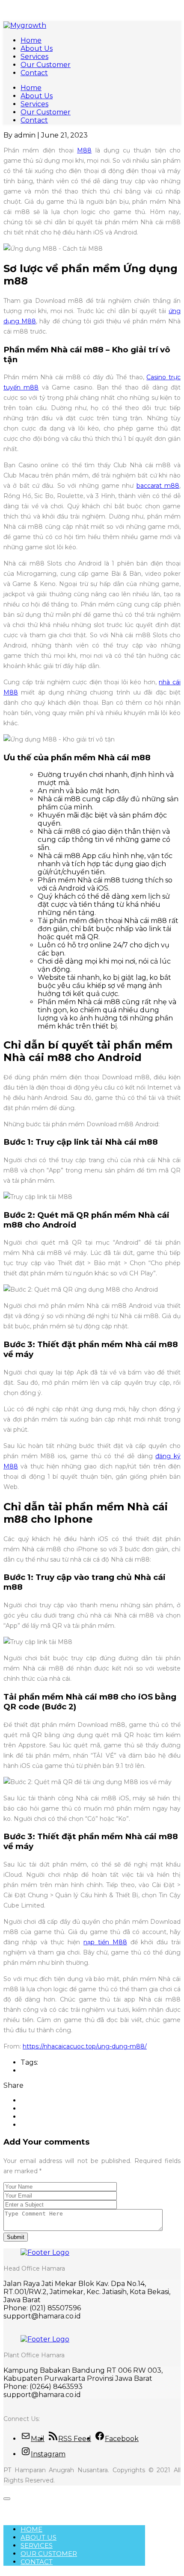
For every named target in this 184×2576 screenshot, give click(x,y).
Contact (34, 73)
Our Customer (46, 65)
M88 (84, 150)
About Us (37, 48)
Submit (16, 2237)
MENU (17, 2506)
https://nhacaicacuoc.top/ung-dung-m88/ (85, 2046)
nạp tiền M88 (105, 1942)
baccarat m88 (158, 486)
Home (31, 40)
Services (34, 57)
